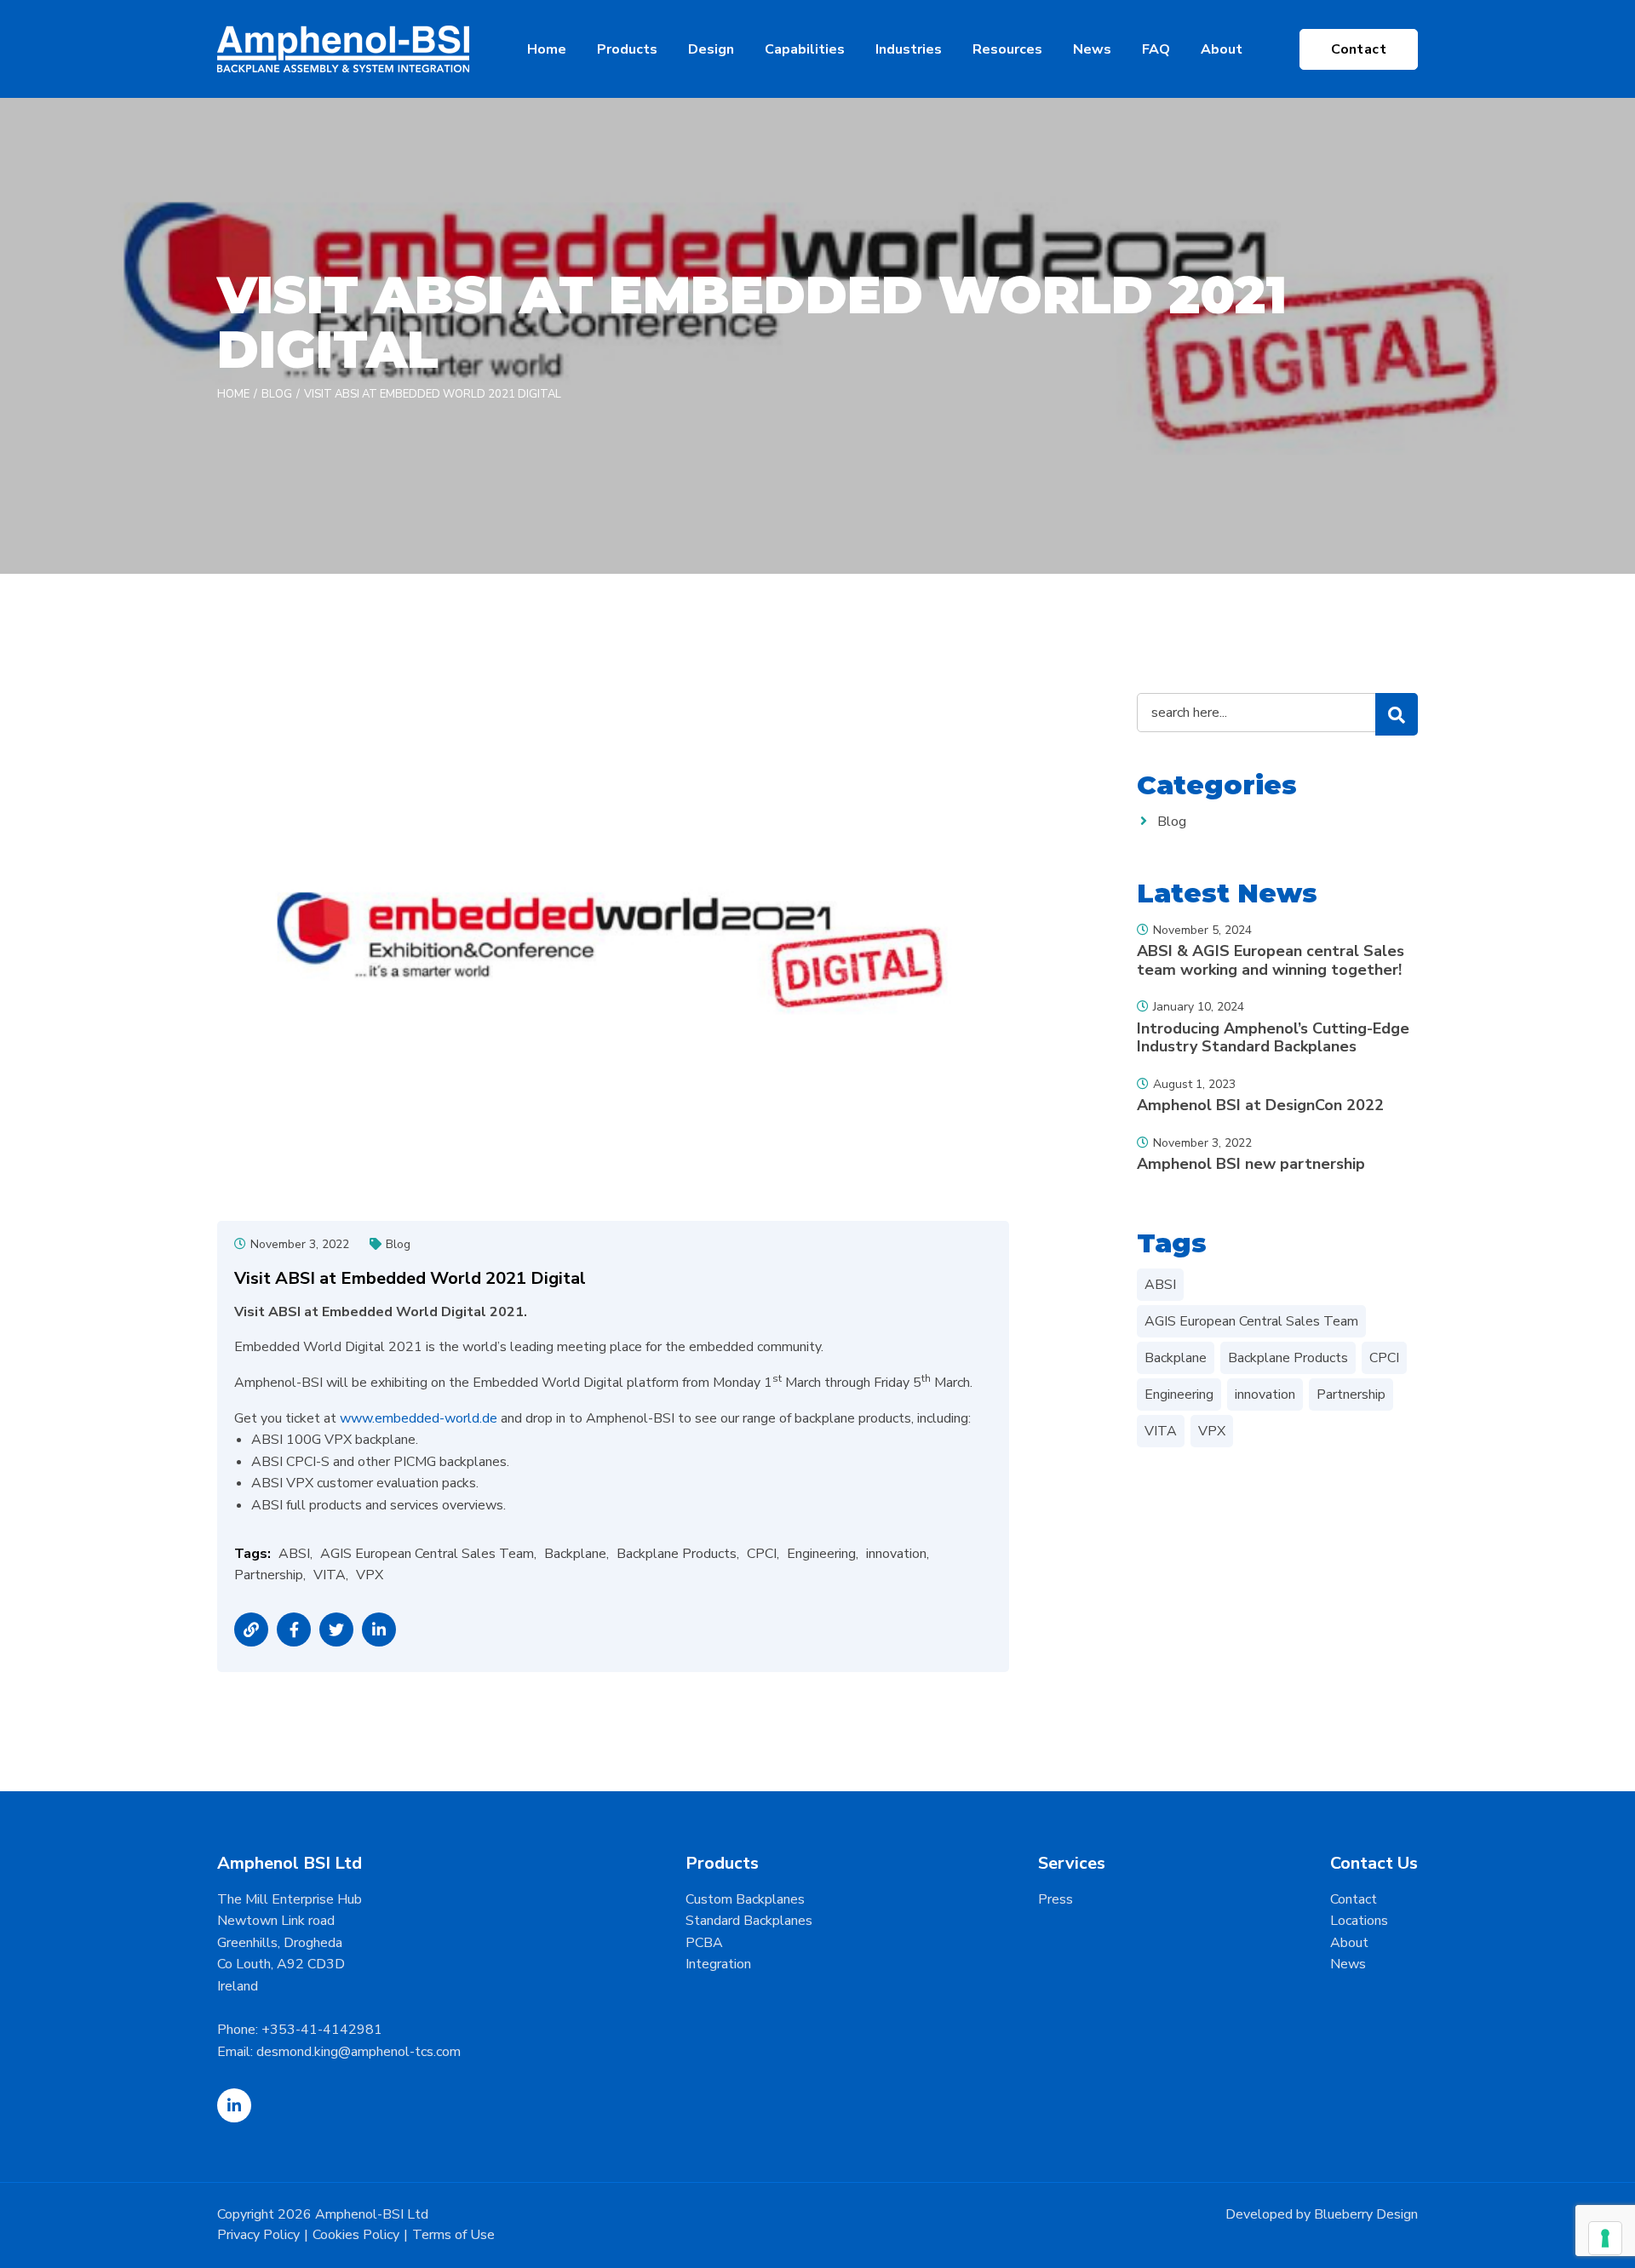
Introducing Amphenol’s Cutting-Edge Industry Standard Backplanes (1273, 1038)
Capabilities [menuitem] (805, 49)
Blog (277, 394)
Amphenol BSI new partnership (1251, 1164)
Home (233, 394)
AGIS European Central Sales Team (427, 1554)
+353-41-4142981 (322, 2030)
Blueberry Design (1366, 2214)
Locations (1359, 1921)
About (1349, 1943)
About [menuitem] (1222, 49)
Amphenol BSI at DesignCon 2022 (1260, 1105)
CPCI (762, 1554)
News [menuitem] (1092, 49)
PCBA (704, 1943)
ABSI (294, 1554)
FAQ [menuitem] (1156, 49)
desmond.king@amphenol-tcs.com (359, 2052)
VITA (330, 1575)
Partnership (269, 1575)
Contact (1359, 49)
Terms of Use (453, 2235)
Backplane (575, 1554)
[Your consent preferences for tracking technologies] (1605, 2238)
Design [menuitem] (711, 49)
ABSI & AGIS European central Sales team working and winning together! (1271, 960)
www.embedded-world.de (419, 1418)
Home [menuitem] (547, 49)
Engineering (821, 1554)
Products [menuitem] (627, 49)
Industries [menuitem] (909, 49)
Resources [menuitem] (1007, 49)
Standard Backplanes (749, 1921)
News (1348, 1964)
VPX (370, 1575)
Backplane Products (677, 1554)
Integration (718, 1964)
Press (1056, 1899)
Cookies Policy (356, 2235)
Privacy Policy (258, 2235)
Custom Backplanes (745, 1899)
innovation (896, 1554)
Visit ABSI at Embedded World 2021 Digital (433, 394)
